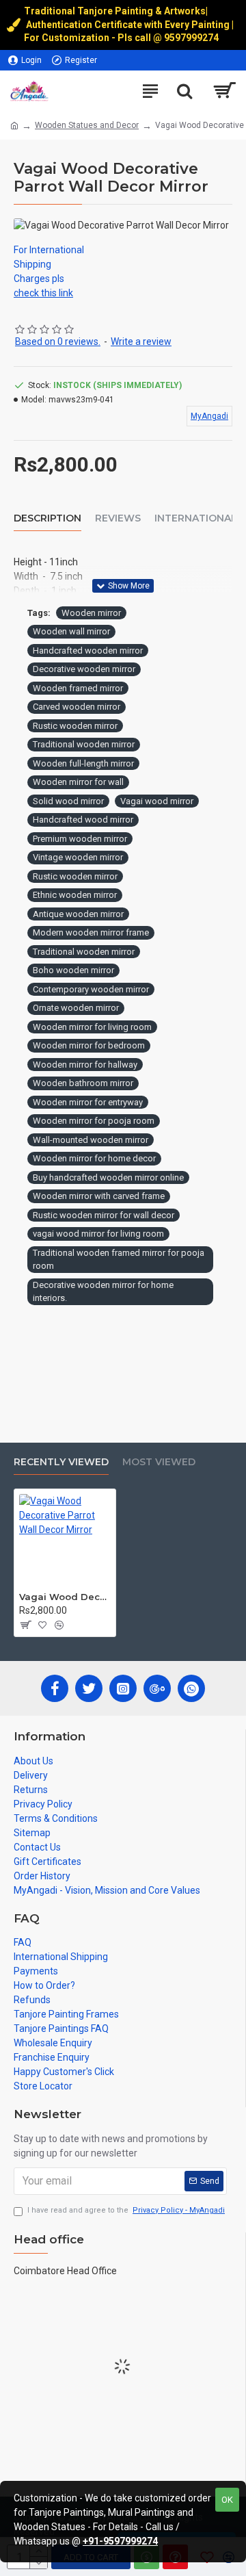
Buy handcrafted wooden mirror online (108, 1177)
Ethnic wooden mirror (75, 895)
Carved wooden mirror (77, 707)
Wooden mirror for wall (78, 782)
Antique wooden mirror (78, 914)
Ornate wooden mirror (76, 1008)
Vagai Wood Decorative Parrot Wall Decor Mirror (65, 1597)
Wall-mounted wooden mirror (91, 1140)
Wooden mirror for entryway (88, 1102)
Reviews (118, 518)
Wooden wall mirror (71, 631)
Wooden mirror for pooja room (94, 1121)
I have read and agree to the (126, 2210)
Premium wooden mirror (80, 839)
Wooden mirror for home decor (94, 1158)
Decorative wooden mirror (84, 669)
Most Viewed (159, 1462)
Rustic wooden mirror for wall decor (104, 1215)
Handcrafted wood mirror (83, 820)
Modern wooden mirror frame (91, 932)
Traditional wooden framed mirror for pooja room (119, 1260)
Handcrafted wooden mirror (88, 651)
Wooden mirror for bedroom (89, 1045)
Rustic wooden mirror (75, 726)
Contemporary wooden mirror (91, 989)
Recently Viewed (61, 1462)
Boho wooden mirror (73, 970)
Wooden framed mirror (78, 688)
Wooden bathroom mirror (83, 1083)
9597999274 (192, 38)
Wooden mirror (91, 613)
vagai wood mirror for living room (98, 1234)
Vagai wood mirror (157, 801)
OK (227, 2500)
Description (47, 518)
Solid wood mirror (68, 801)
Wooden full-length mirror (83, 763)
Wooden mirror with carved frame (99, 1196)
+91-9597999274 (120, 2541)
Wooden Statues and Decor (87, 125)
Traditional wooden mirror (84, 744)
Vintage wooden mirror (78, 857)
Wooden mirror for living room (92, 1027)
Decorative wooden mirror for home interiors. (103, 1292)
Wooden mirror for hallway (85, 1065)
